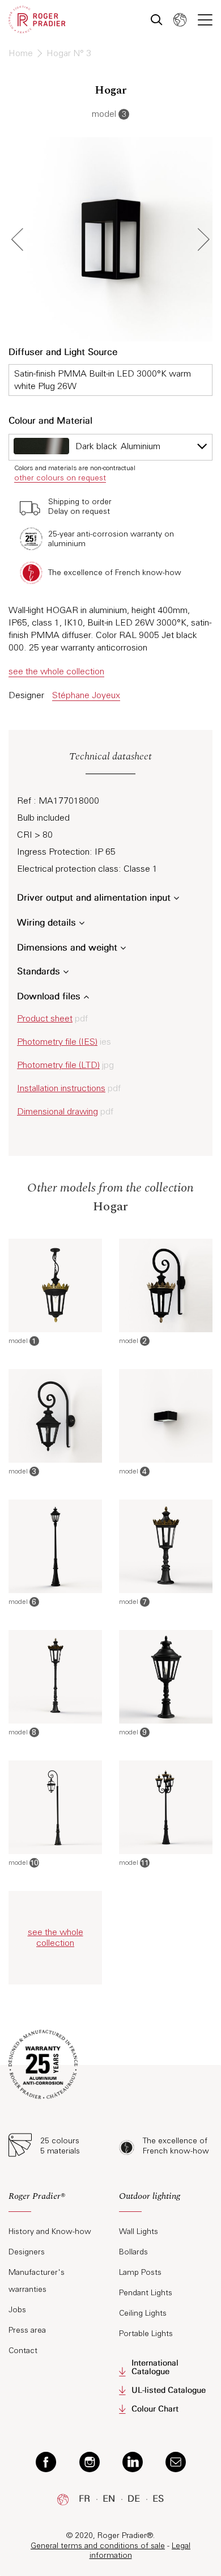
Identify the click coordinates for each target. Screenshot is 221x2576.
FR (84, 2499)
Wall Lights (139, 2231)
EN (109, 2499)
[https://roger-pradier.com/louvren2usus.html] (166, 1285)
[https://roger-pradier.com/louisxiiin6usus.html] (55, 1546)
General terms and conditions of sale (98, 2546)
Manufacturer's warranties (37, 2281)
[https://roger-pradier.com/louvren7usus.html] (166, 1546)
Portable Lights (146, 2334)
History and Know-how (50, 2231)
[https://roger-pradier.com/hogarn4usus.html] (166, 1416)
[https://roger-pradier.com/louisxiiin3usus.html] (55, 1416)
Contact (23, 2351)
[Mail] (176, 2461)
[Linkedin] (133, 2461)
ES (158, 2499)
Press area (27, 2330)
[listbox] (110, 447)
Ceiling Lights (143, 2313)
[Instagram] (90, 2461)
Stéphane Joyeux (86, 695)
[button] (180, 20)
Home (22, 53)
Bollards (133, 2252)
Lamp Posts (140, 2272)
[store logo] (37, 20)
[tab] (55, 2201)
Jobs (17, 2310)
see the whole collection (56, 671)
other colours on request (60, 478)
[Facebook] (46, 2461)
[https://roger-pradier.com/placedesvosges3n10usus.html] (55, 1807)
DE (134, 2499)
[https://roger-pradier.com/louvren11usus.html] (166, 1807)
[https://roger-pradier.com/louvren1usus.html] (55, 1285)
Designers (27, 2252)
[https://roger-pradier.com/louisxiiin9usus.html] (166, 1677)
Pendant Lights (146, 2293)
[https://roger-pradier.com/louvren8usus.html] (55, 1677)
